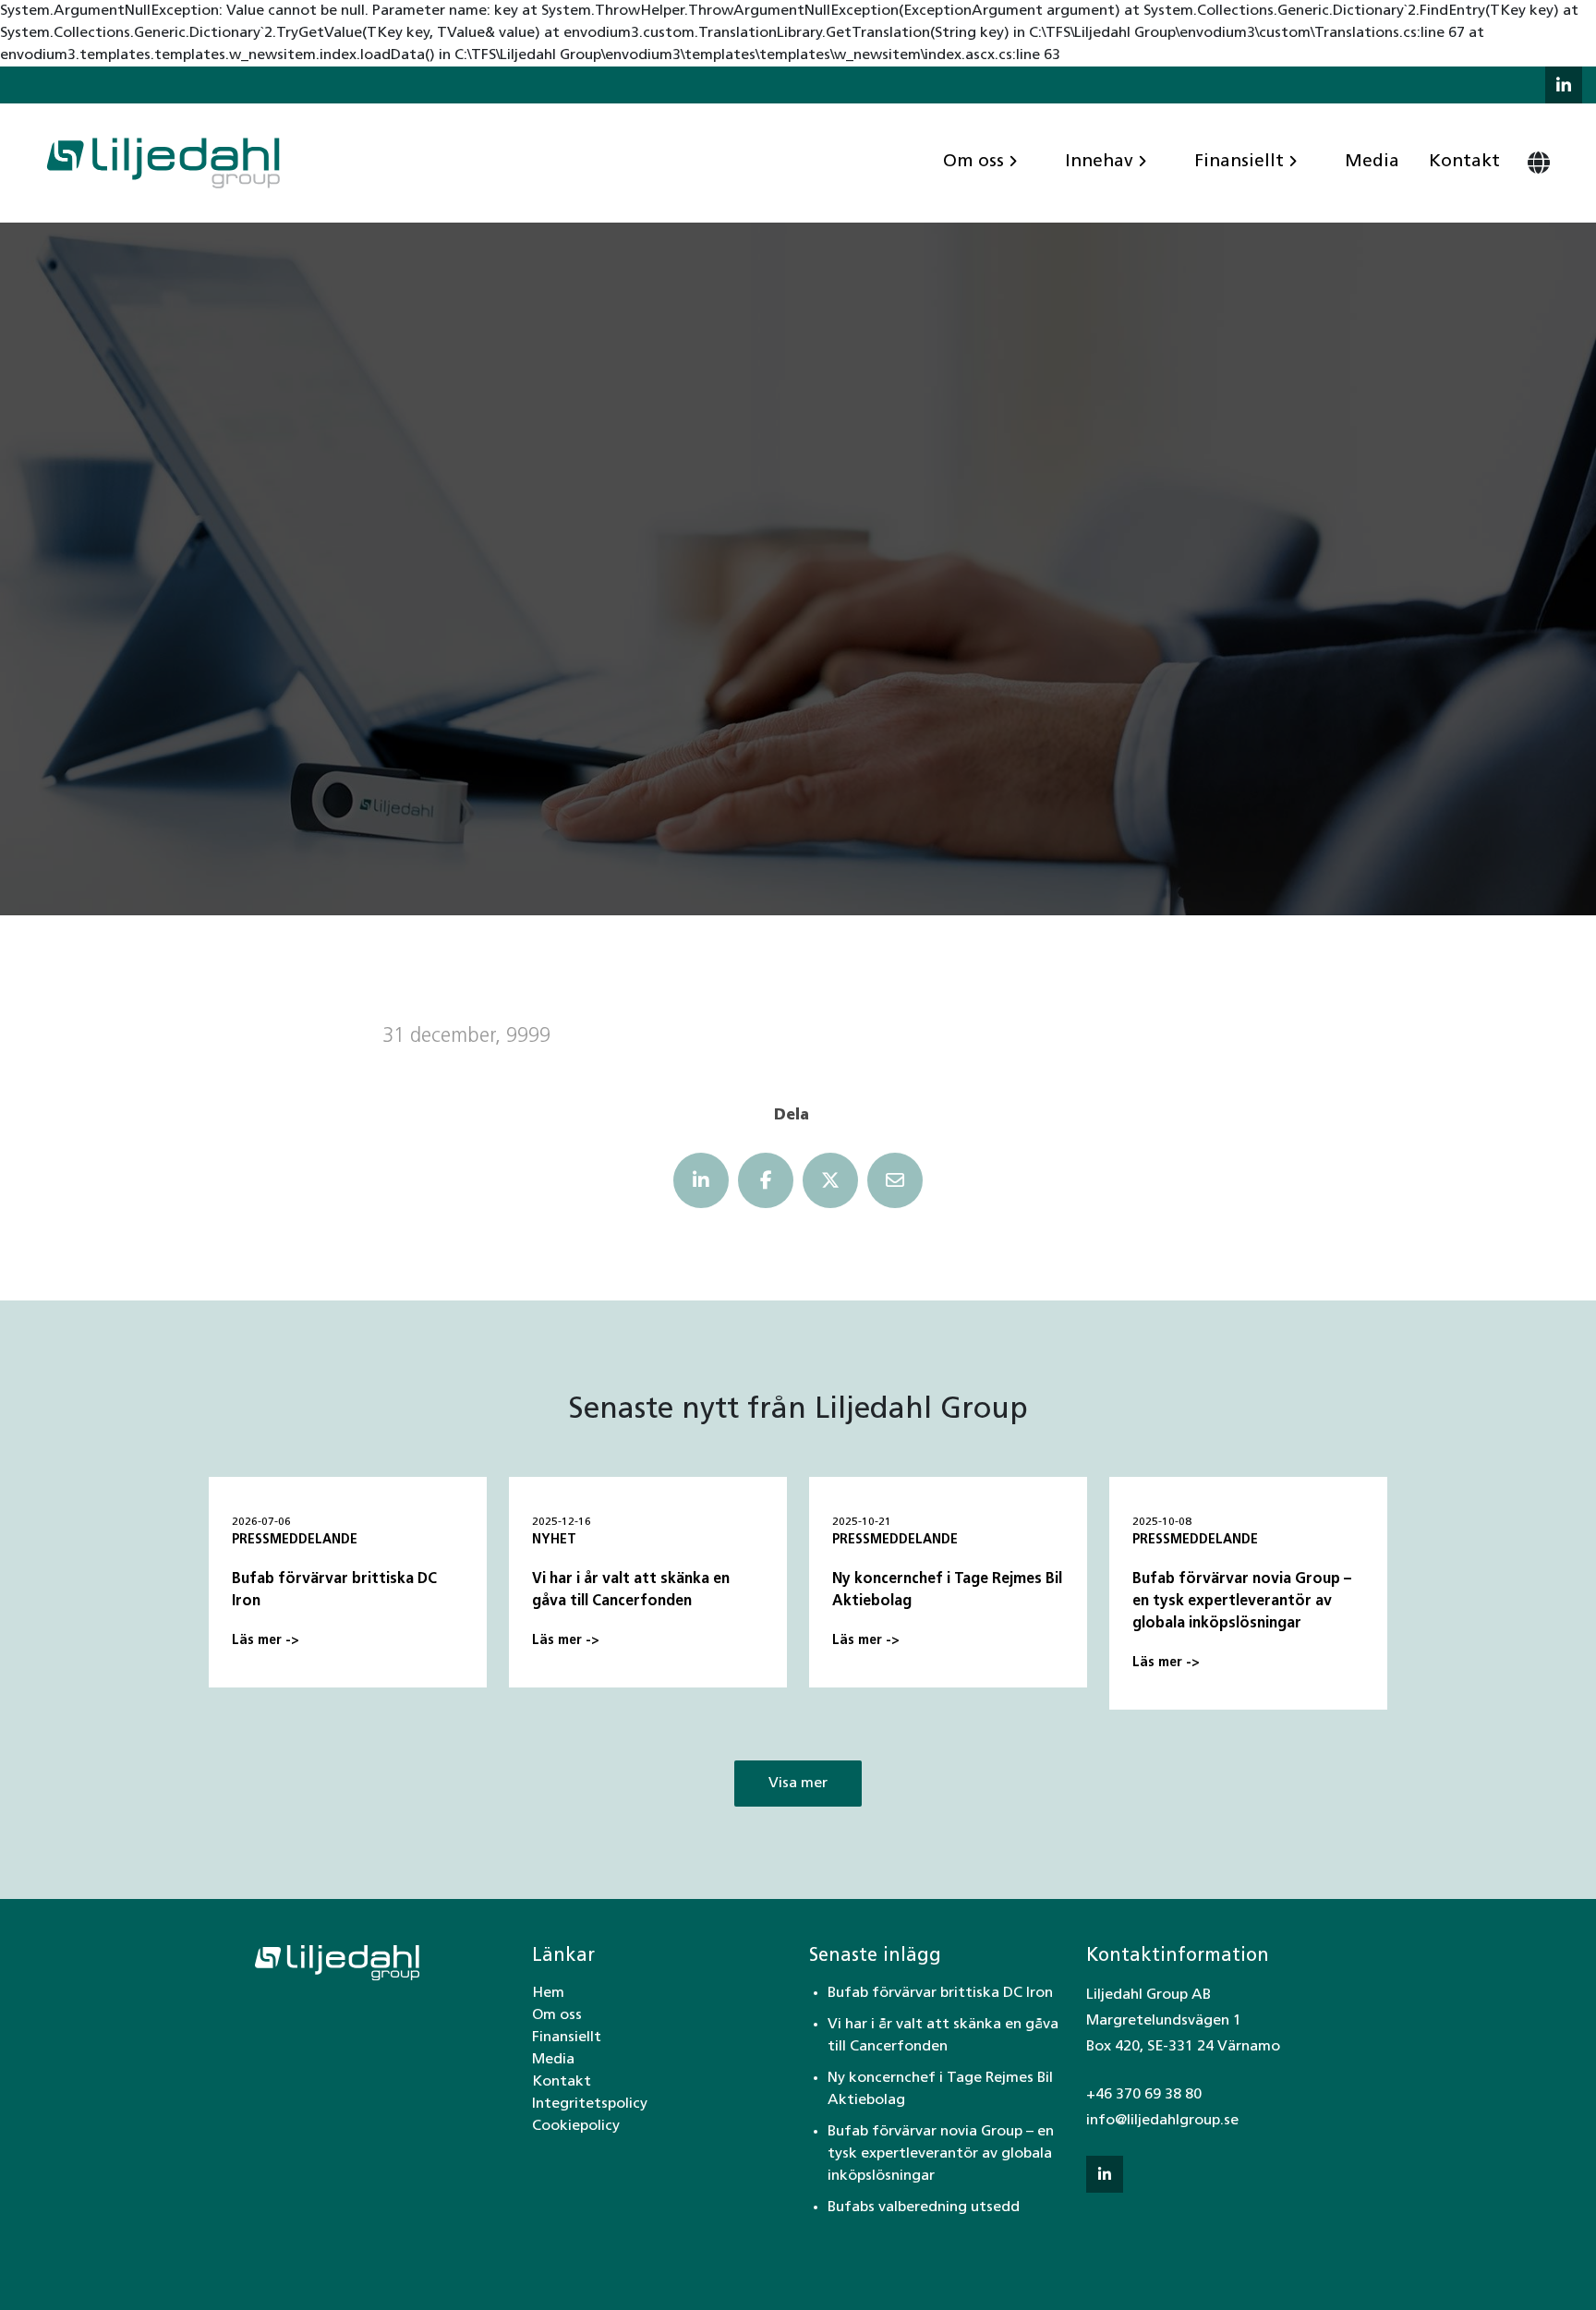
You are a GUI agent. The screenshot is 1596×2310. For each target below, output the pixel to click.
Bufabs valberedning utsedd (924, 2207)
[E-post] (895, 1180)
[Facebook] (766, 1180)
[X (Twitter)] (830, 1180)
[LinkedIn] (701, 1180)
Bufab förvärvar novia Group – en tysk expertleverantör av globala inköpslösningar (941, 2154)
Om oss (973, 162)
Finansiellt (1239, 162)
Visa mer (798, 1784)
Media (1372, 162)
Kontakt (1464, 162)
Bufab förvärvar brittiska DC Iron (940, 1993)
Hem (548, 1993)
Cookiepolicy (576, 2126)
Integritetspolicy (590, 2104)
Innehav (1099, 162)
